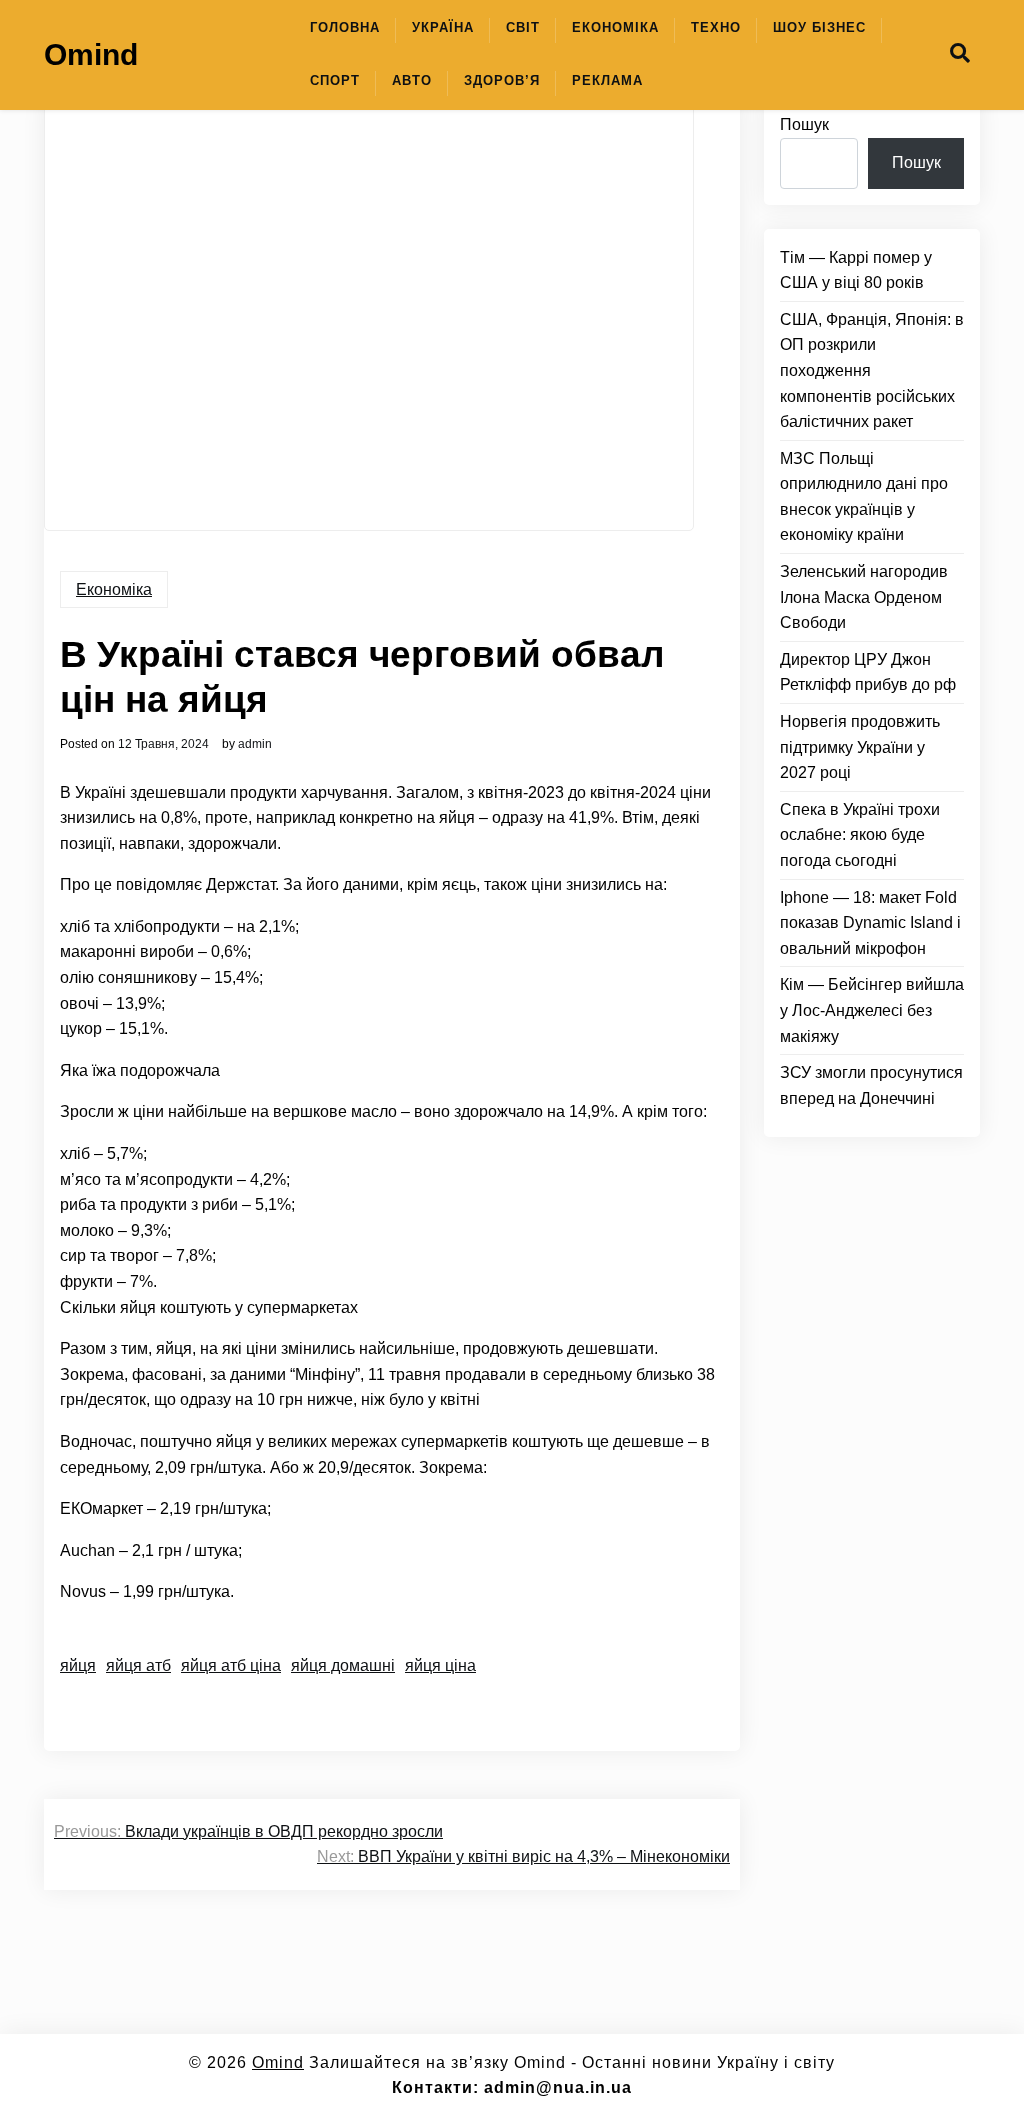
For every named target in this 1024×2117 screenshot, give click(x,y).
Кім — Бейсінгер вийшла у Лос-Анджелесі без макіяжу (872, 1010)
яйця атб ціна (231, 1665)
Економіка (615, 27)
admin (255, 744)
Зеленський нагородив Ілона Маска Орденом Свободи (864, 597)
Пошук (804, 124)
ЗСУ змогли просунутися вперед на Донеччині (871, 1085)
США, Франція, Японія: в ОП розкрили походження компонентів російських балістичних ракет (872, 370)
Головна (345, 27)
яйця (78, 1665)
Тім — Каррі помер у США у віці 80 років (856, 270)
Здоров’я (502, 80)
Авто (412, 80)
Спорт (335, 80)
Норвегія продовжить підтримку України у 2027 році (860, 747)
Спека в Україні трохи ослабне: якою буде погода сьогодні (860, 835)
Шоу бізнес (819, 27)
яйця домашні (343, 1665)
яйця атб (138, 1665)
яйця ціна (440, 1665)
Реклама (607, 80)
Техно (716, 27)
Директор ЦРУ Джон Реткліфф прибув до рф (868, 672)
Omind (91, 54)
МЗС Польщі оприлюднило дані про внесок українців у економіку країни (864, 497)
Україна (443, 27)
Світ (523, 27)
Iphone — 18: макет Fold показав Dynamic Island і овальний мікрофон (870, 923)
